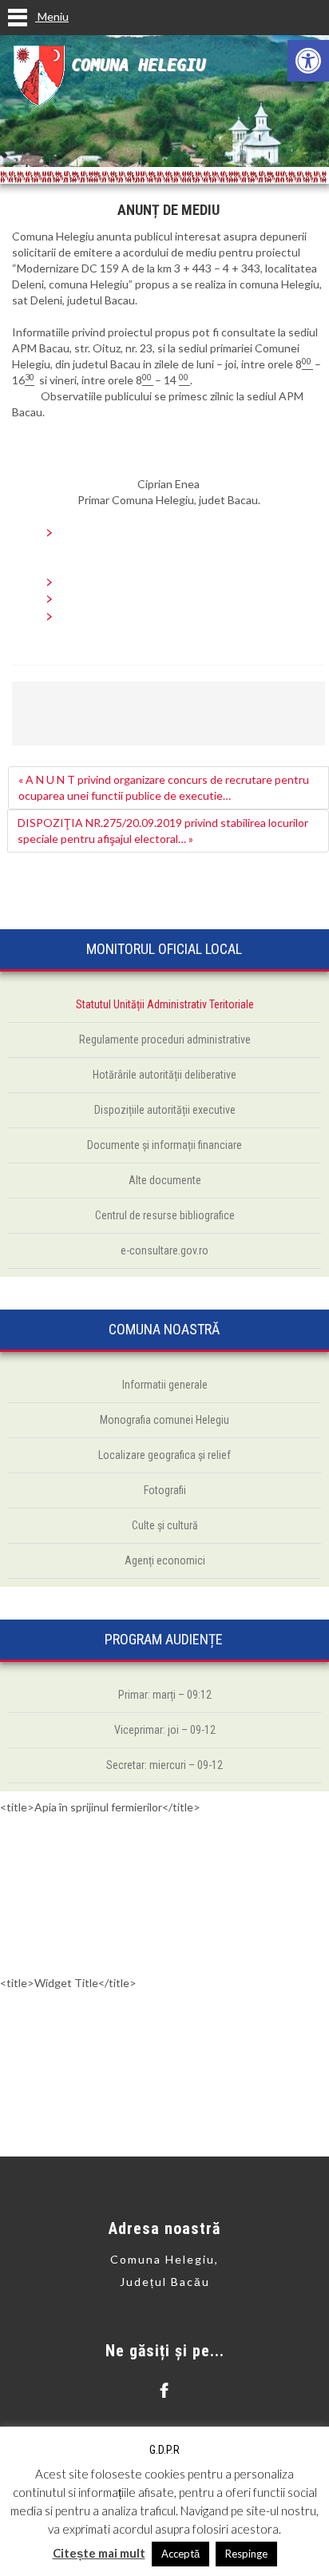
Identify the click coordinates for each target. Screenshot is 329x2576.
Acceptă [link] (180, 2554)
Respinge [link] (246, 2554)
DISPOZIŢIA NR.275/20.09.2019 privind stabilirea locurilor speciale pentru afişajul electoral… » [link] (163, 831)
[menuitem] (184, 533)
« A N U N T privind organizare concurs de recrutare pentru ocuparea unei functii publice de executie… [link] (164, 787)
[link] (308, 61)
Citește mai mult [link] (99, 2553)
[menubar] (168, 533)
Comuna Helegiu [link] (138, 65)
